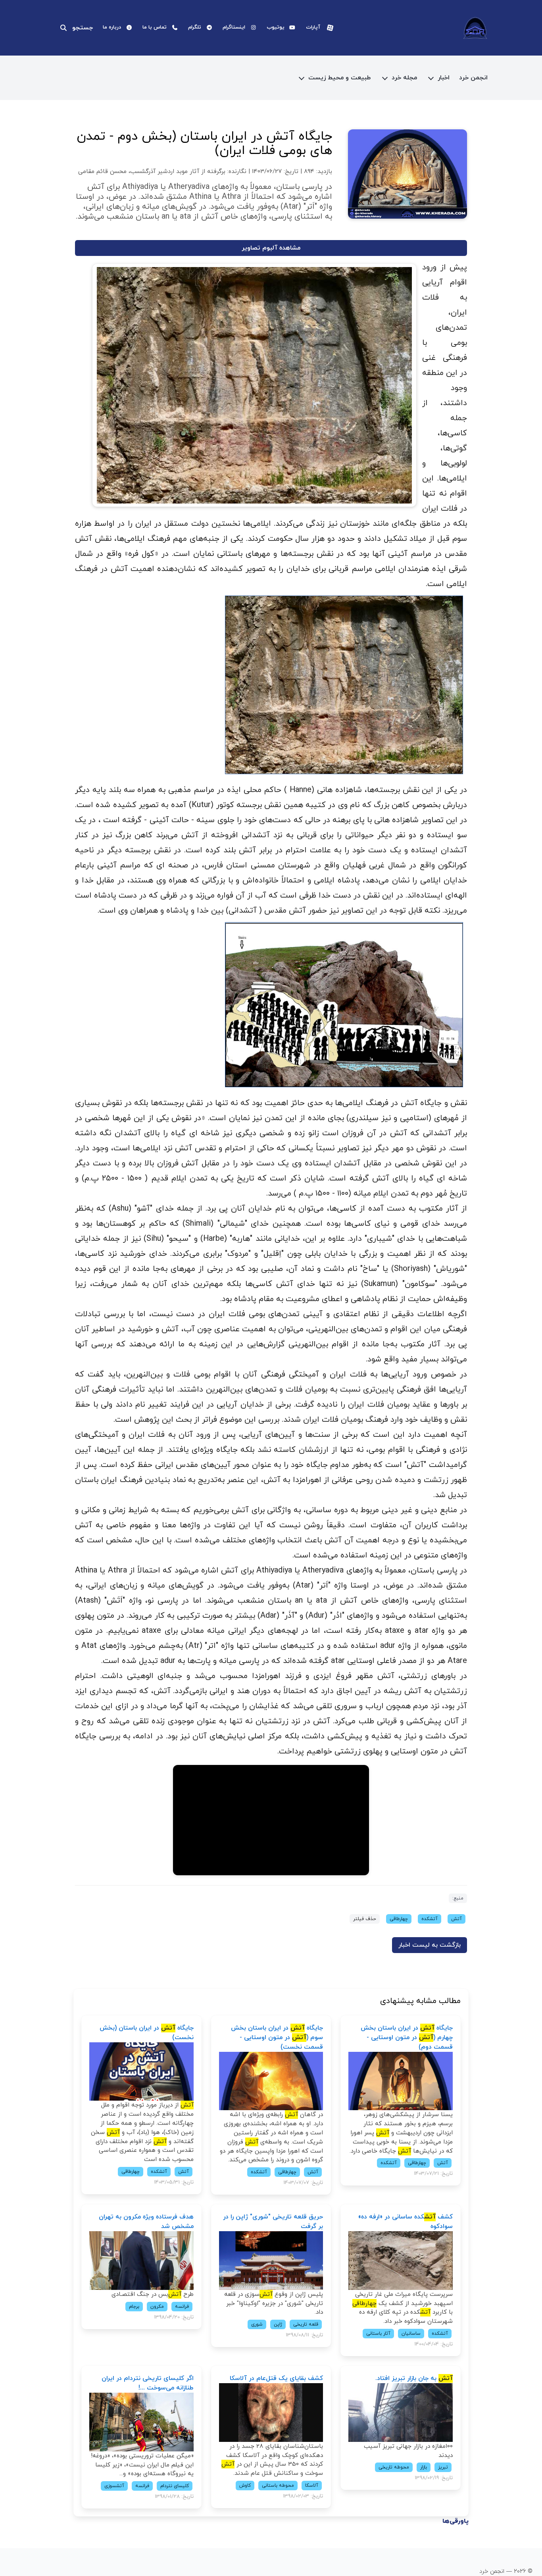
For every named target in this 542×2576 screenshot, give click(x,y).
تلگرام (195, 27)
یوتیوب (276, 27)
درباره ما (112, 27)
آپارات (313, 27)
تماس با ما (155, 27)
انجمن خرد (473, 78)
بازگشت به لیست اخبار (430, 1945)
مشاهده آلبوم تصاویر (271, 248)
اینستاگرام (234, 27)
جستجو (83, 28)
